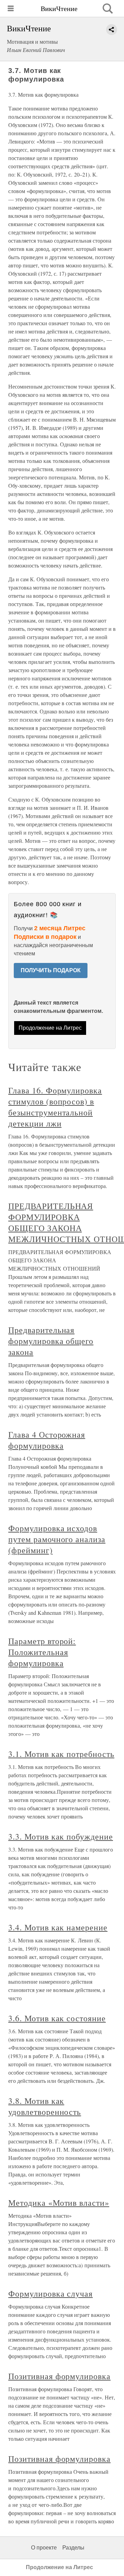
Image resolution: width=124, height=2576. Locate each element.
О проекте (44, 2548)
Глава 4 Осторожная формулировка (47, 1440)
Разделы (73, 2548)
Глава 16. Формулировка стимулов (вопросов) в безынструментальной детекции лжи (55, 1107)
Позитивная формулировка (59, 2376)
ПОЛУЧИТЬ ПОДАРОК (51, 970)
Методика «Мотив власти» (59, 2203)
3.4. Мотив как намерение (58, 1927)
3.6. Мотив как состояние (57, 2018)
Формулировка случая (50, 2293)
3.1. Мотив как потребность (61, 1754)
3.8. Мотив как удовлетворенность (45, 2106)
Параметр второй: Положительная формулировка (42, 1652)
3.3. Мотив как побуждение (61, 1836)
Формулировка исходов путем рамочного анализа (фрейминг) (57, 1539)
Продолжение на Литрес (50, 1028)
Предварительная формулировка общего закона (51, 1341)
